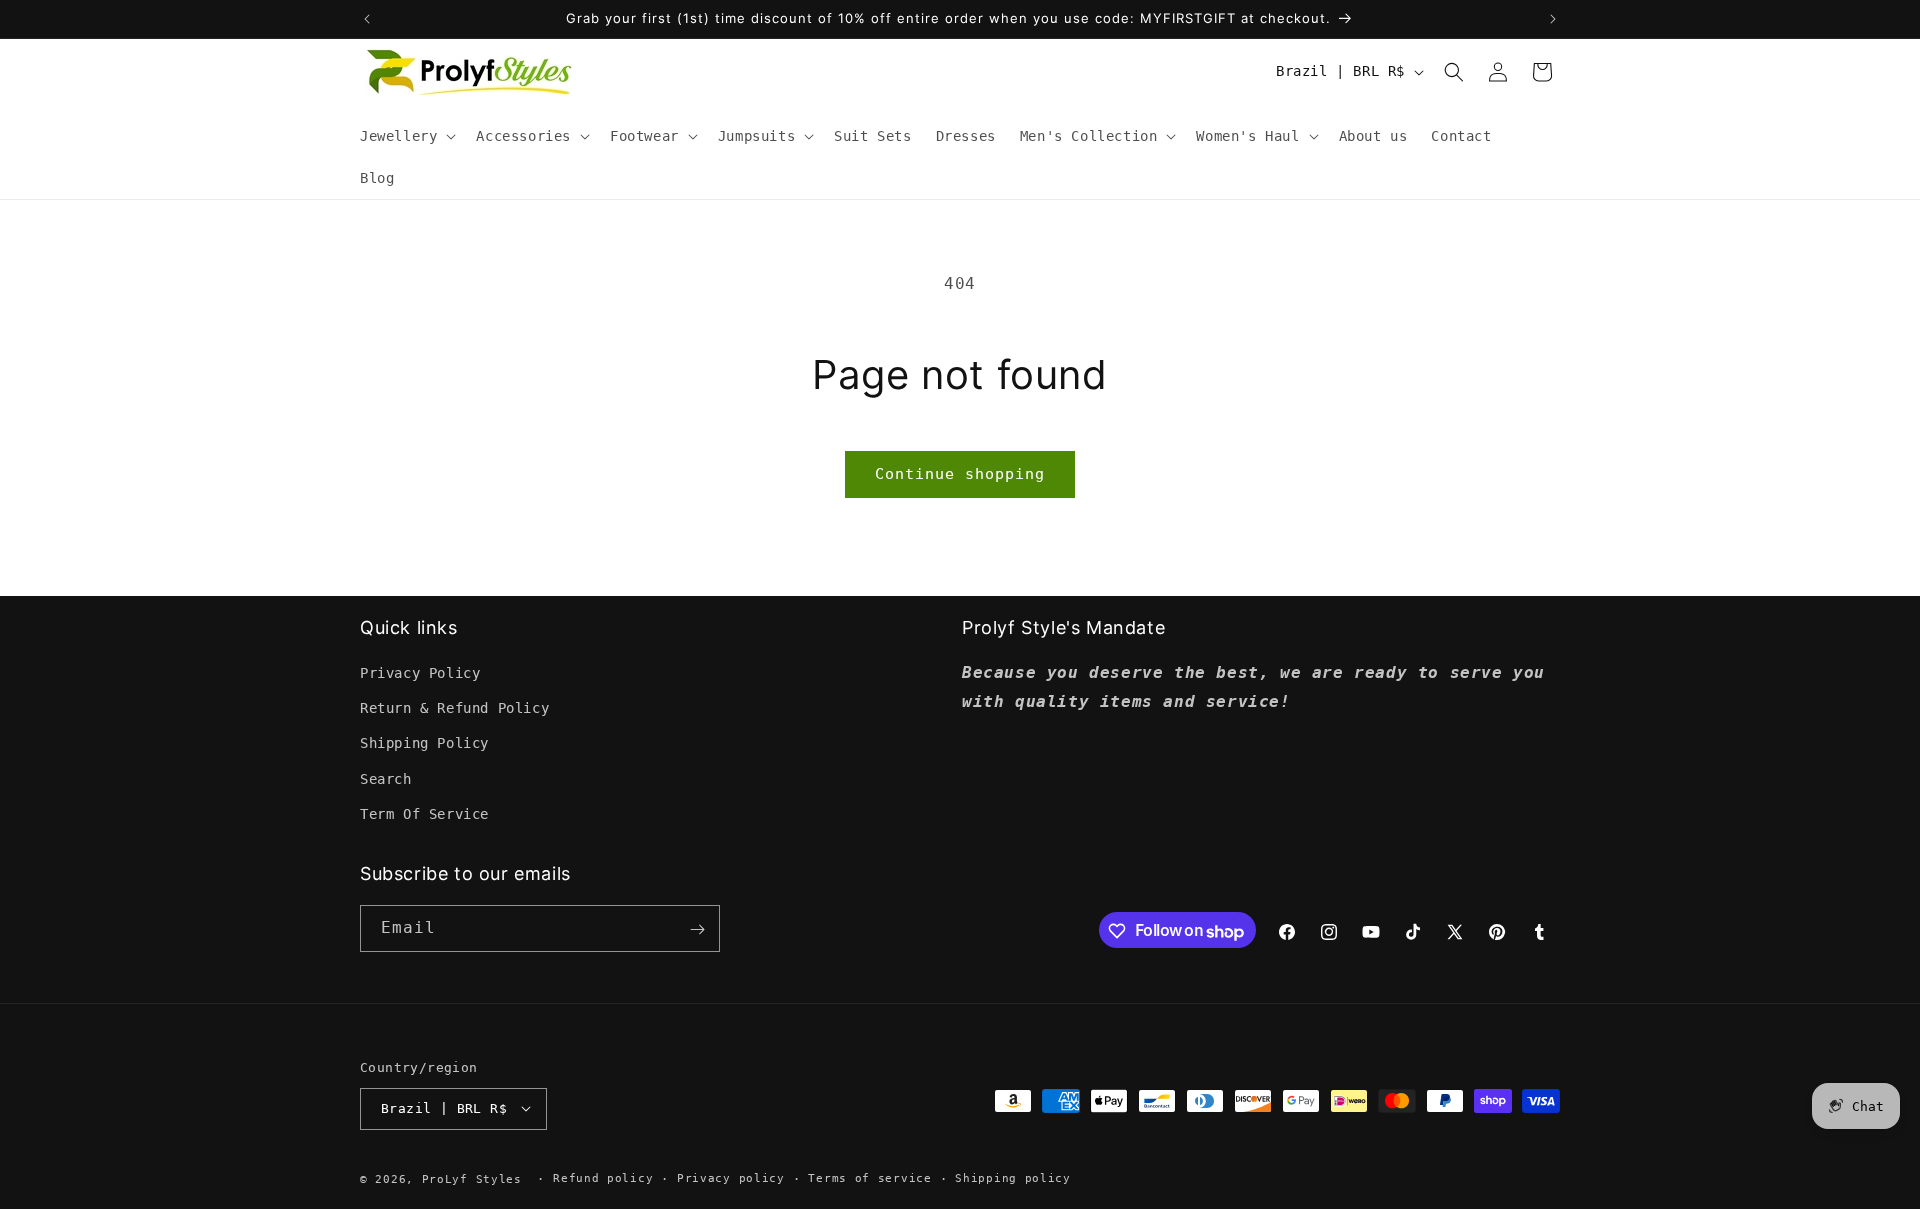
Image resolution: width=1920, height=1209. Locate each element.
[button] (406, 136)
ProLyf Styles (472, 1178)
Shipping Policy (424, 744)
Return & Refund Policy (454, 709)
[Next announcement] (1553, 19)
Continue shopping (960, 474)
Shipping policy (1013, 1177)
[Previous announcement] (367, 19)
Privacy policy (731, 1177)
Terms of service (869, 1177)
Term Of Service (424, 814)
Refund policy (603, 1177)
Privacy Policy (420, 673)
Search (386, 779)
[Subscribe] (697, 929)
